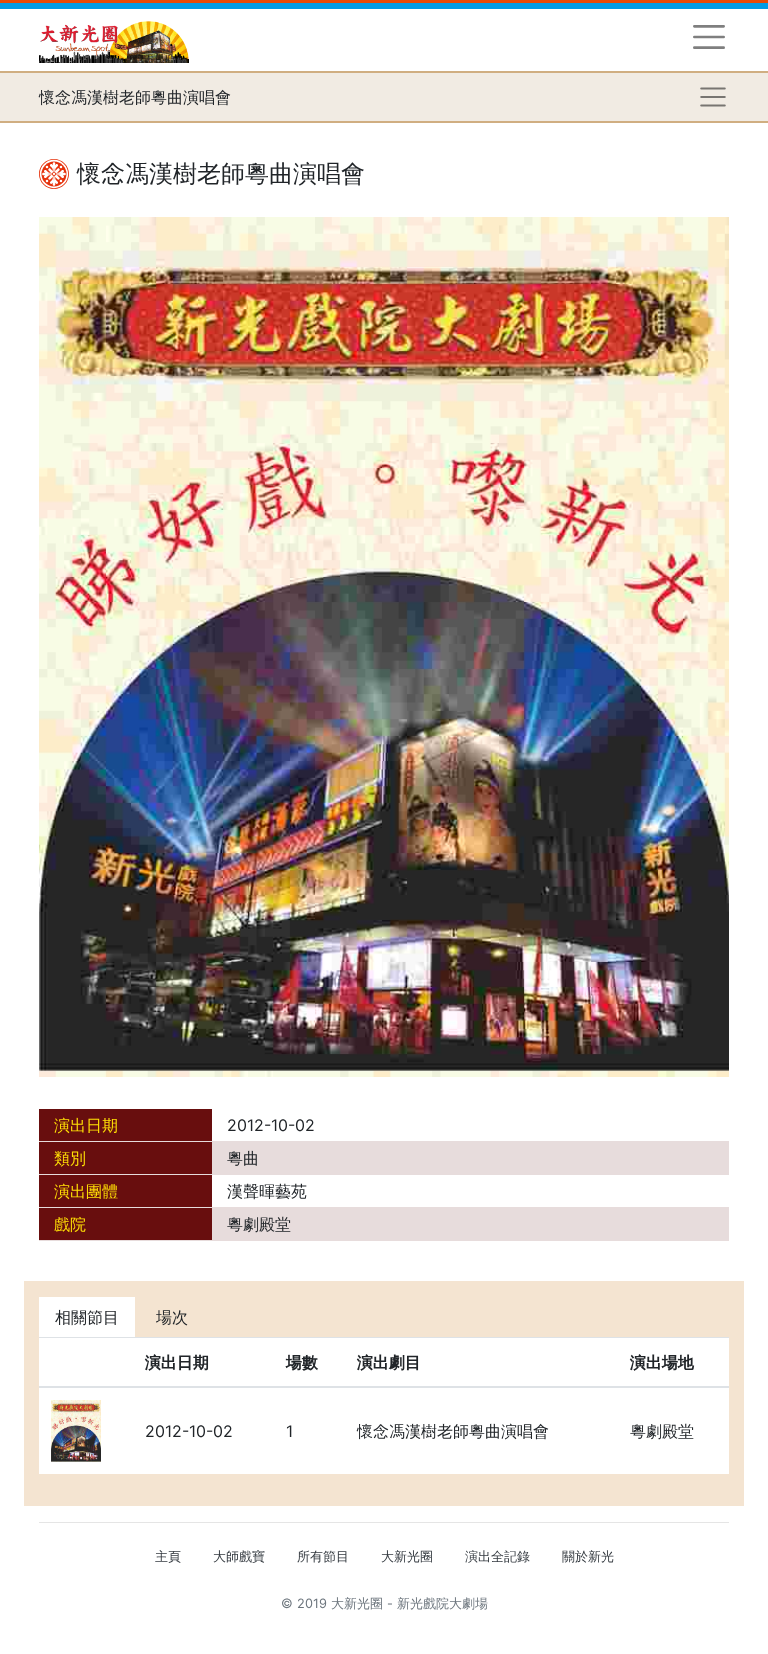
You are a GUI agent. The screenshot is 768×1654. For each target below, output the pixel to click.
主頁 (168, 1556)
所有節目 (323, 1556)
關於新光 (588, 1556)
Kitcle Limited (534, 1627)
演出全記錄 (497, 1556)
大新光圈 (407, 1556)
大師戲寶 (239, 1556)
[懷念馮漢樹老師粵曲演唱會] (384, 645)
